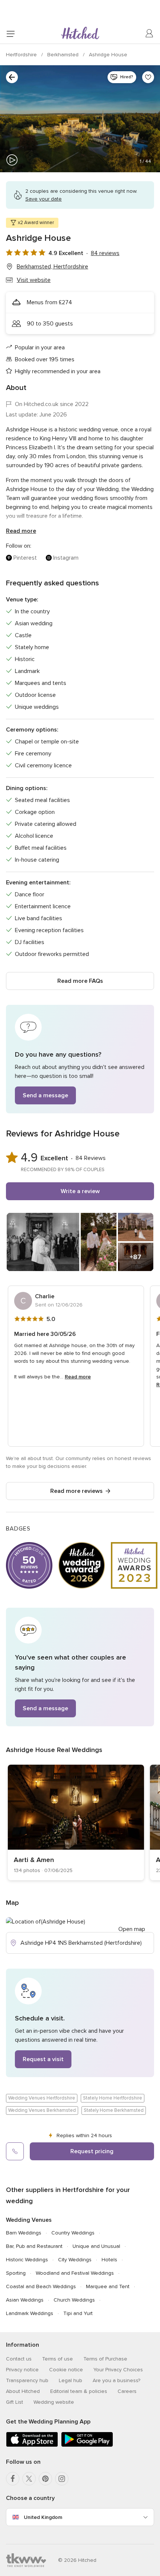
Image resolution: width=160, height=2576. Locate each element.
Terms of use (57, 2359)
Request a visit (43, 2059)
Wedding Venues (29, 2220)
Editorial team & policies (79, 2391)
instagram (66, 558)
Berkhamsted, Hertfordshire (52, 267)
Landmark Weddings (30, 2313)
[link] (76, 1822)
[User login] (150, 34)
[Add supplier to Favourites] (148, 77)
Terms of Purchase (105, 2359)
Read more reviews (76, 1491)
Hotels (109, 2260)
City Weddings (75, 2260)
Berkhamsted (64, 55)
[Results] (12, 77)
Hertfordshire (22, 55)
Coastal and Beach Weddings (41, 2286)
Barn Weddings (24, 2233)
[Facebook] (13, 2479)
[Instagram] (62, 2479)
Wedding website (54, 2402)
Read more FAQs (80, 981)
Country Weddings (73, 2233)
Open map (132, 1929)
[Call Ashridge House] (15, 2151)
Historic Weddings (27, 2260)
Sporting (16, 2273)
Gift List (15, 2402)
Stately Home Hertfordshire (113, 2098)
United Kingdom (43, 2517)
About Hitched (23, 2391)
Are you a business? (116, 2380)
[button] (80, 1059)
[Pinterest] (45, 2479)
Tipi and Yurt (78, 2313)
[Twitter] (29, 2479)
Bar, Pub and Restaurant (34, 2246)
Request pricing (92, 2151)
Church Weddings (74, 2300)
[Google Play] (87, 2445)
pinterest (25, 558)
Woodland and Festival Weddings (75, 2273)
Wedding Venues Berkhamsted (42, 2110)
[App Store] (32, 2445)
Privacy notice (22, 2370)
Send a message (45, 1095)
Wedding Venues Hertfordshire (42, 2098)
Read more (21, 531)
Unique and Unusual (96, 2246)
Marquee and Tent (108, 2286)
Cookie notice (66, 2370)
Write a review (80, 1191)
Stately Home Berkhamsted (114, 2110)
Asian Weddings (25, 2300)
